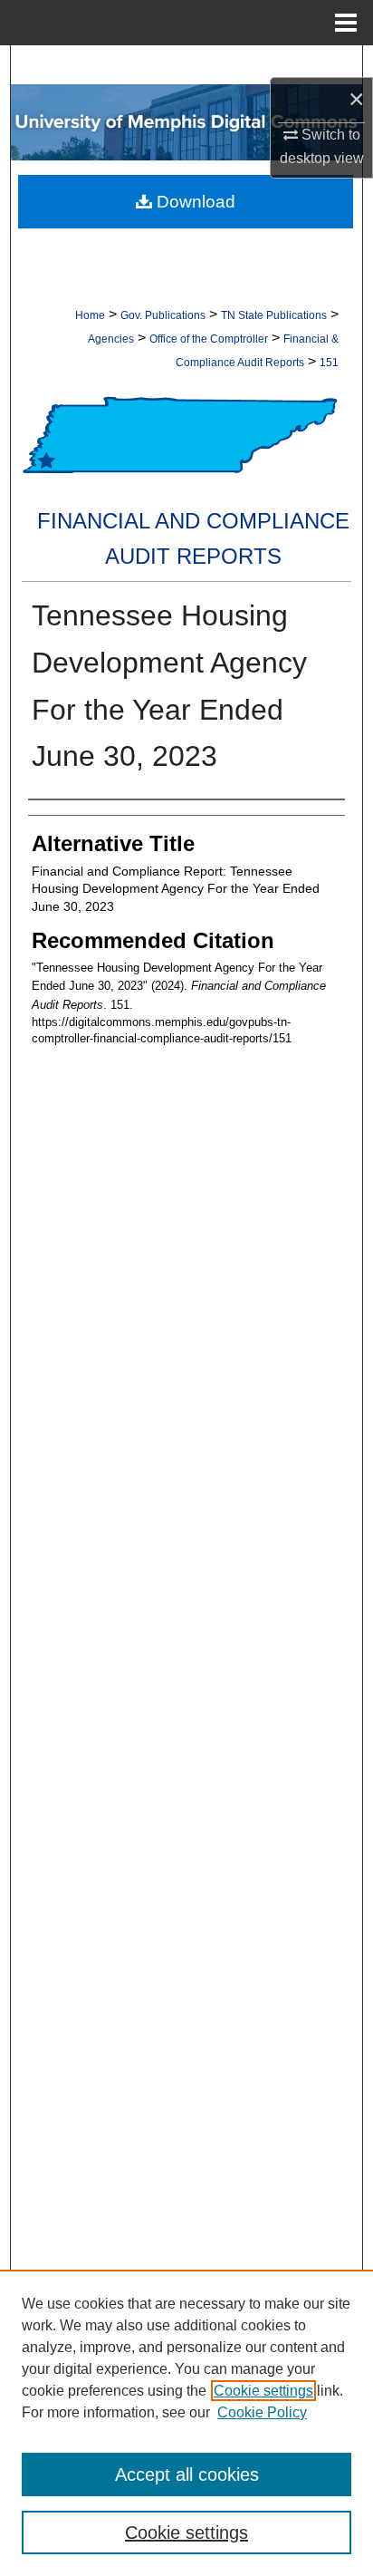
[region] (186, 2423)
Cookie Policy (262, 2412)
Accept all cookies (187, 2474)
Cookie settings (263, 2391)
